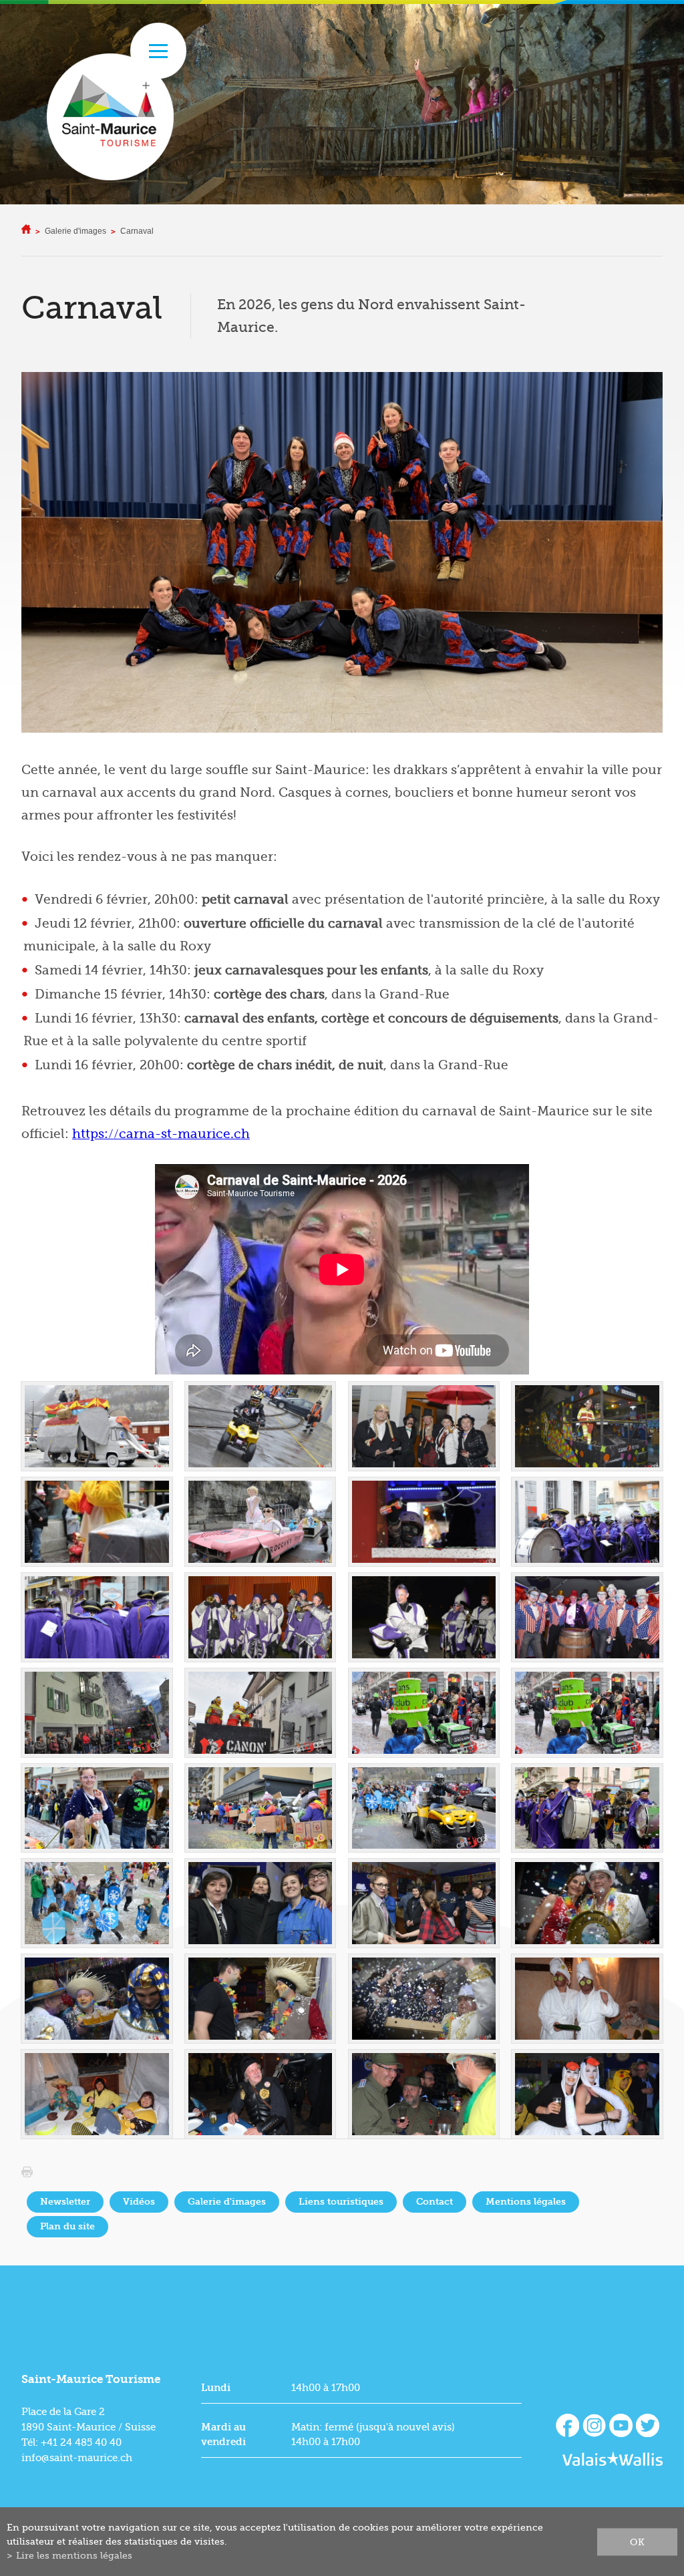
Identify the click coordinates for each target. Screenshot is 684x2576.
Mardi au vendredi (223, 2434)
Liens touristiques (341, 2202)
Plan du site (67, 2226)
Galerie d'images (75, 231)
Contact (435, 2202)
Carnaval (137, 231)
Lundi (216, 2388)
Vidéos (139, 2202)
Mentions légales (526, 2202)
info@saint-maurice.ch (77, 2458)
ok (637, 2541)
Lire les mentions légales (74, 2555)
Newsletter (65, 2202)
